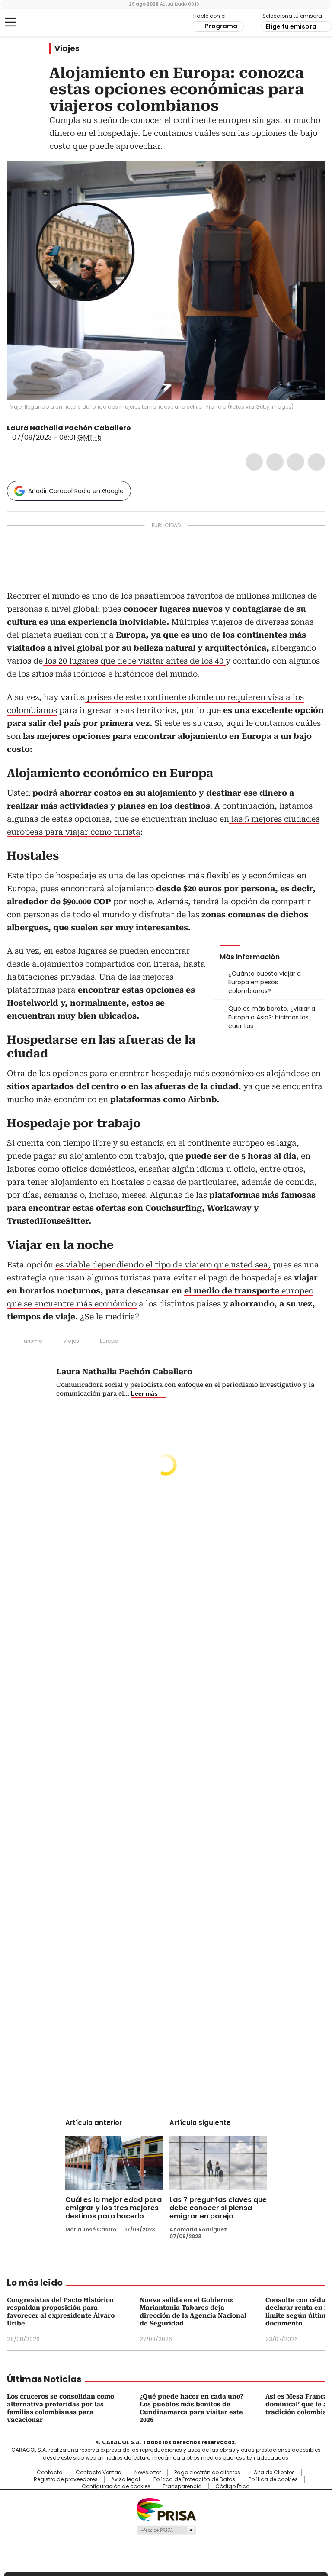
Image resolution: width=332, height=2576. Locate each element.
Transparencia (182, 2486)
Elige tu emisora (291, 26)
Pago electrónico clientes (207, 2473)
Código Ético (232, 2486)
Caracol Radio (41, 23)
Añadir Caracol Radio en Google (76, 491)
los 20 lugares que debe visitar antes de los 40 (134, 661)
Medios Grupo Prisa (166, 2530)
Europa (109, 1341)
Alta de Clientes (274, 2473)
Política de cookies (273, 2479)
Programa (221, 26)
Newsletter (148, 2473)
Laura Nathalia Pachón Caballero (69, 428)
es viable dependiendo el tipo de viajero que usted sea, (163, 1265)
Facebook (254, 462)
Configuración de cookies (116, 2486)
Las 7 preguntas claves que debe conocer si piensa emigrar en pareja (218, 2208)
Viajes (67, 48)
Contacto (49, 2473)
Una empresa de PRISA (166, 2509)
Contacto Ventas (98, 2473)
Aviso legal (126, 2479)
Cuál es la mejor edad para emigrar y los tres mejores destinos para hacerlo (113, 2208)
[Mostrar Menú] (10, 22)
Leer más (144, 1393)
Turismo (32, 1341)
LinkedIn (296, 462)
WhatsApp (316, 462)
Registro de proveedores (66, 2479)
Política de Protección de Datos (194, 2479)
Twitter (275, 462)
